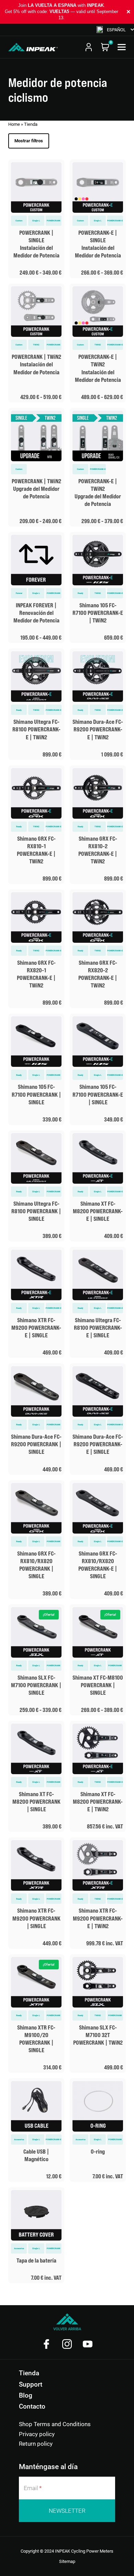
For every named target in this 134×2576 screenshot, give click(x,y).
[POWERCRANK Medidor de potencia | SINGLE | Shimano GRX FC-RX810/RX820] (36, 1540)
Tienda (29, 2373)
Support (31, 2384)
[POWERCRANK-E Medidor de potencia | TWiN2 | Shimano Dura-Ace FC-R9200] (98, 704)
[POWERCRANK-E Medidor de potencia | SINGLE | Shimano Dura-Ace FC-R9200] (98, 1419)
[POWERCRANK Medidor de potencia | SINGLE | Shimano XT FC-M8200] (36, 1776)
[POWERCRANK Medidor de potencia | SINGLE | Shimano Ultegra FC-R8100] (36, 1186)
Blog (26, 2395)
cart (105, 47)
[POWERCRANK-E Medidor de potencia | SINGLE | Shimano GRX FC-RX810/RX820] (98, 1540)
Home (14, 124)
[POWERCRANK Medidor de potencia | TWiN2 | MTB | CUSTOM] (36, 343)
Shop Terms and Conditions (55, 2424)
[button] (115, 30)
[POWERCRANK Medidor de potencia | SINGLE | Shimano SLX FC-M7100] (36, 1660)
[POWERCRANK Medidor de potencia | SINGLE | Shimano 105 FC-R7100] (36, 1069)
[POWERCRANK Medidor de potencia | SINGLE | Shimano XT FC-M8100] (98, 1660)
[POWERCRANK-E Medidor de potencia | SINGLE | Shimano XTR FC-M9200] (36, 1302)
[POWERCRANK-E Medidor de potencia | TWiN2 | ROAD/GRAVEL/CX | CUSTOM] (98, 343)
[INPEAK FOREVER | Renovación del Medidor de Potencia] (36, 588)
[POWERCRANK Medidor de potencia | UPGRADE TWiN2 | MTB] (36, 467)
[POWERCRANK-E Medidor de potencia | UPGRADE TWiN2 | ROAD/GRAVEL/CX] (98, 467)
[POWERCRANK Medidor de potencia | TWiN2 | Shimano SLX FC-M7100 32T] (98, 2014)
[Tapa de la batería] (36, 2235)
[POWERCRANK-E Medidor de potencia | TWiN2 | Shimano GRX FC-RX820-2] (98, 949)
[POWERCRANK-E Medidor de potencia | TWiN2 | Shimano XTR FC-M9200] (98, 1893)
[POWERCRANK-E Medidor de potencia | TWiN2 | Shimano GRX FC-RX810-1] (36, 825)
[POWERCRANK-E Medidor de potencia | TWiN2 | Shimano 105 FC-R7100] (98, 588)
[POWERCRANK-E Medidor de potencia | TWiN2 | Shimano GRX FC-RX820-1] (36, 949)
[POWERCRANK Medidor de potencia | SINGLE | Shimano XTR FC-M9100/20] (36, 2014)
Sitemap (67, 2561)
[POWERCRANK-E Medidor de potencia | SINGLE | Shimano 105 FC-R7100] (98, 1069)
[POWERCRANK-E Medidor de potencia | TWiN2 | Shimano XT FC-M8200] (98, 1776)
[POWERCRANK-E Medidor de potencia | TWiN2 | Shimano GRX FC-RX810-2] (98, 825)
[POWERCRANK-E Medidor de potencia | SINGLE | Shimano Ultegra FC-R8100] (98, 1302)
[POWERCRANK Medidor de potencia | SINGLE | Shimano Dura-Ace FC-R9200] (36, 1419)
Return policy (36, 2444)
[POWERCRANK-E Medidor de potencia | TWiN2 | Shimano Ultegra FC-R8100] (36, 704)
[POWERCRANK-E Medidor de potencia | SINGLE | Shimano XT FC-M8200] (98, 1186)
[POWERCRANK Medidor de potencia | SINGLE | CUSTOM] (36, 219)
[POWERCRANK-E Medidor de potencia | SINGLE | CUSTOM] (98, 219)
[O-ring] (98, 2130)
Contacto (32, 2406)
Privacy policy (37, 2434)
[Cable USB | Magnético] (36, 2130)
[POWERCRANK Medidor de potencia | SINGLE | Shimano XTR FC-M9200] (36, 1893)
